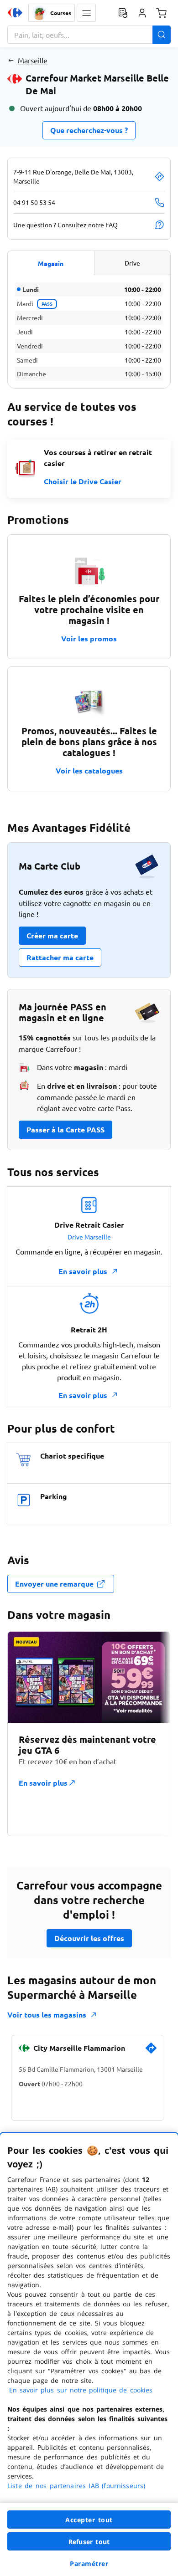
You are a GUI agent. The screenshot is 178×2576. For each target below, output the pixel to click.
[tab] (51, 263)
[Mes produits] (123, 13)
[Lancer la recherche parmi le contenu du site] (162, 35)
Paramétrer (89, 2563)
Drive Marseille (89, 1237)
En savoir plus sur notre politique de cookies (81, 2390)
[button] (86, 13)
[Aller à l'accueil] (15, 13)
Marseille (33, 60)
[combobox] (89, 35)
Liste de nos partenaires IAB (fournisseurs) (76, 2486)
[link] (151, 2052)
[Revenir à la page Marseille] (11, 60)
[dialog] (89, 2354)
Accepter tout (89, 2520)
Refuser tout (89, 2542)
